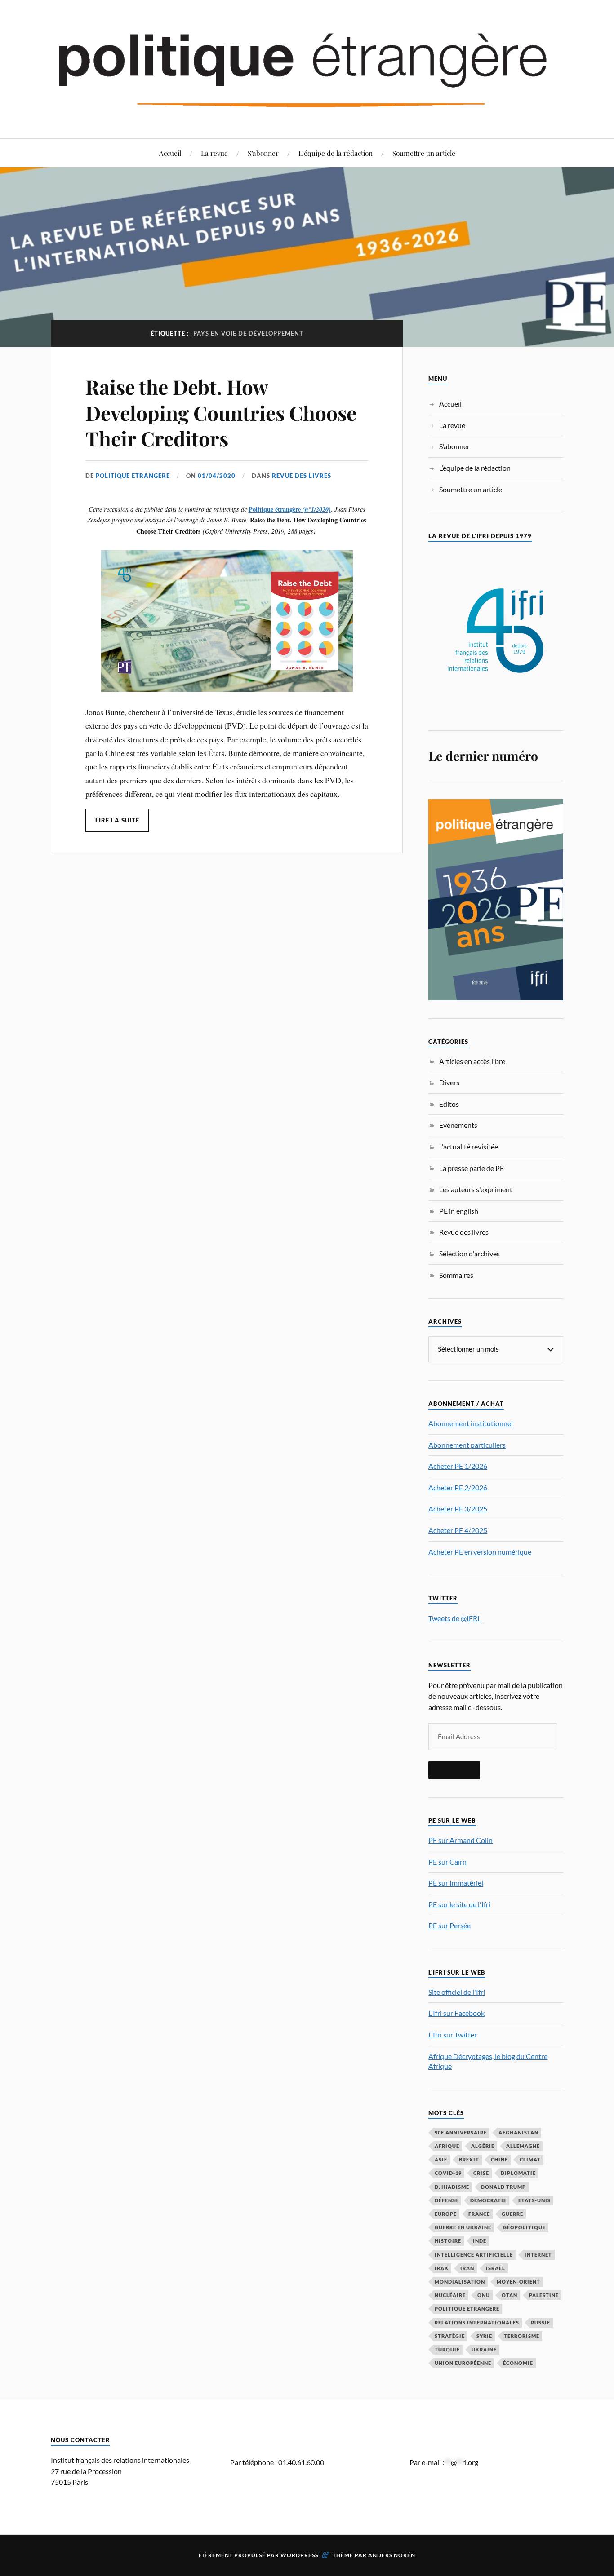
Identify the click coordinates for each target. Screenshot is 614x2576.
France (479, 2214)
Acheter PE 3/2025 (458, 1509)
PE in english (459, 1211)
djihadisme (452, 2187)
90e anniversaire (461, 2132)
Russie (541, 2322)
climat (530, 2159)
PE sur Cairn (447, 1862)
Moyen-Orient (518, 2282)
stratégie (450, 2336)
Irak (442, 2268)
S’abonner (263, 153)
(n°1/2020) (316, 509)
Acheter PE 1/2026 (458, 1466)
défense (447, 2200)
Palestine (544, 2295)
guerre (512, 2214)
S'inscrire (454, 1770)
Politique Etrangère (133, 476)
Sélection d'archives (469, 1253)
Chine (499, 2159)
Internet (538, 2255)
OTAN (509, 2295)
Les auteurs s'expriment (476, 1189)
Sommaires (456, 1275)
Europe (446, 2214)
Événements (458, 1125)
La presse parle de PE (472, 1168)
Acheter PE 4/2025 (458, 1530)
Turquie (447, 2349)
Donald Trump (503, 2187)
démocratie (488, 2200)
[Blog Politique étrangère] (307, 68)
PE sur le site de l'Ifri (459, 1904)
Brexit (469, 2159)
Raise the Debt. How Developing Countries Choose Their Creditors (221, 412)
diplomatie (518, 2173)
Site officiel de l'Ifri (457, 1992)
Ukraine (484, 2349)
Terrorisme (522, 2336)
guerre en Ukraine (463, 2227)
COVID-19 (448, 2173)
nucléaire (450, 2295)
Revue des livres (302, 476)
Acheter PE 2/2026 (458, 1487)
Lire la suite (117, 820)
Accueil (170, 153)
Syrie (484, 2336)
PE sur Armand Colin (460, 1840)
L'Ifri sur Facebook (456, 2013)
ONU (484, 2295)
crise (481, 2173)
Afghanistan (518, 2132)
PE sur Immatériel (456, 1883)
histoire (448, 2241)
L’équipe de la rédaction (336, 153)
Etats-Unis (534, 2200)
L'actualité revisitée (469, 1147)
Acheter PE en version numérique (480, 1552)
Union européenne (463, 2363)
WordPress (299, 2555)
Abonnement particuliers (467, 1445)
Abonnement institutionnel (471, 1423)
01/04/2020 (217, 476)
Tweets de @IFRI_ (455, 1618)
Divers (449, 1082)
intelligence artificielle (474, 2255)
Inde (480, 2241)
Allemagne (523, 2146)
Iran (467, 2268)
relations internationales (477, 2322)
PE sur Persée (449, 1925)
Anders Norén (392, 2555)
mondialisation (460, 2282)
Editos (449, 1104)
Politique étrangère (275, 509)
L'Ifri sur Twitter (453, 2035)
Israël (496, 2268)
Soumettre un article (424, 153)
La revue (214, 153)
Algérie (483, 2146)
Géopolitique (524, 2227)
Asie (441, 2159)
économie (518, 2363)
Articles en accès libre (472, 1061)
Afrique (447, 2146)
